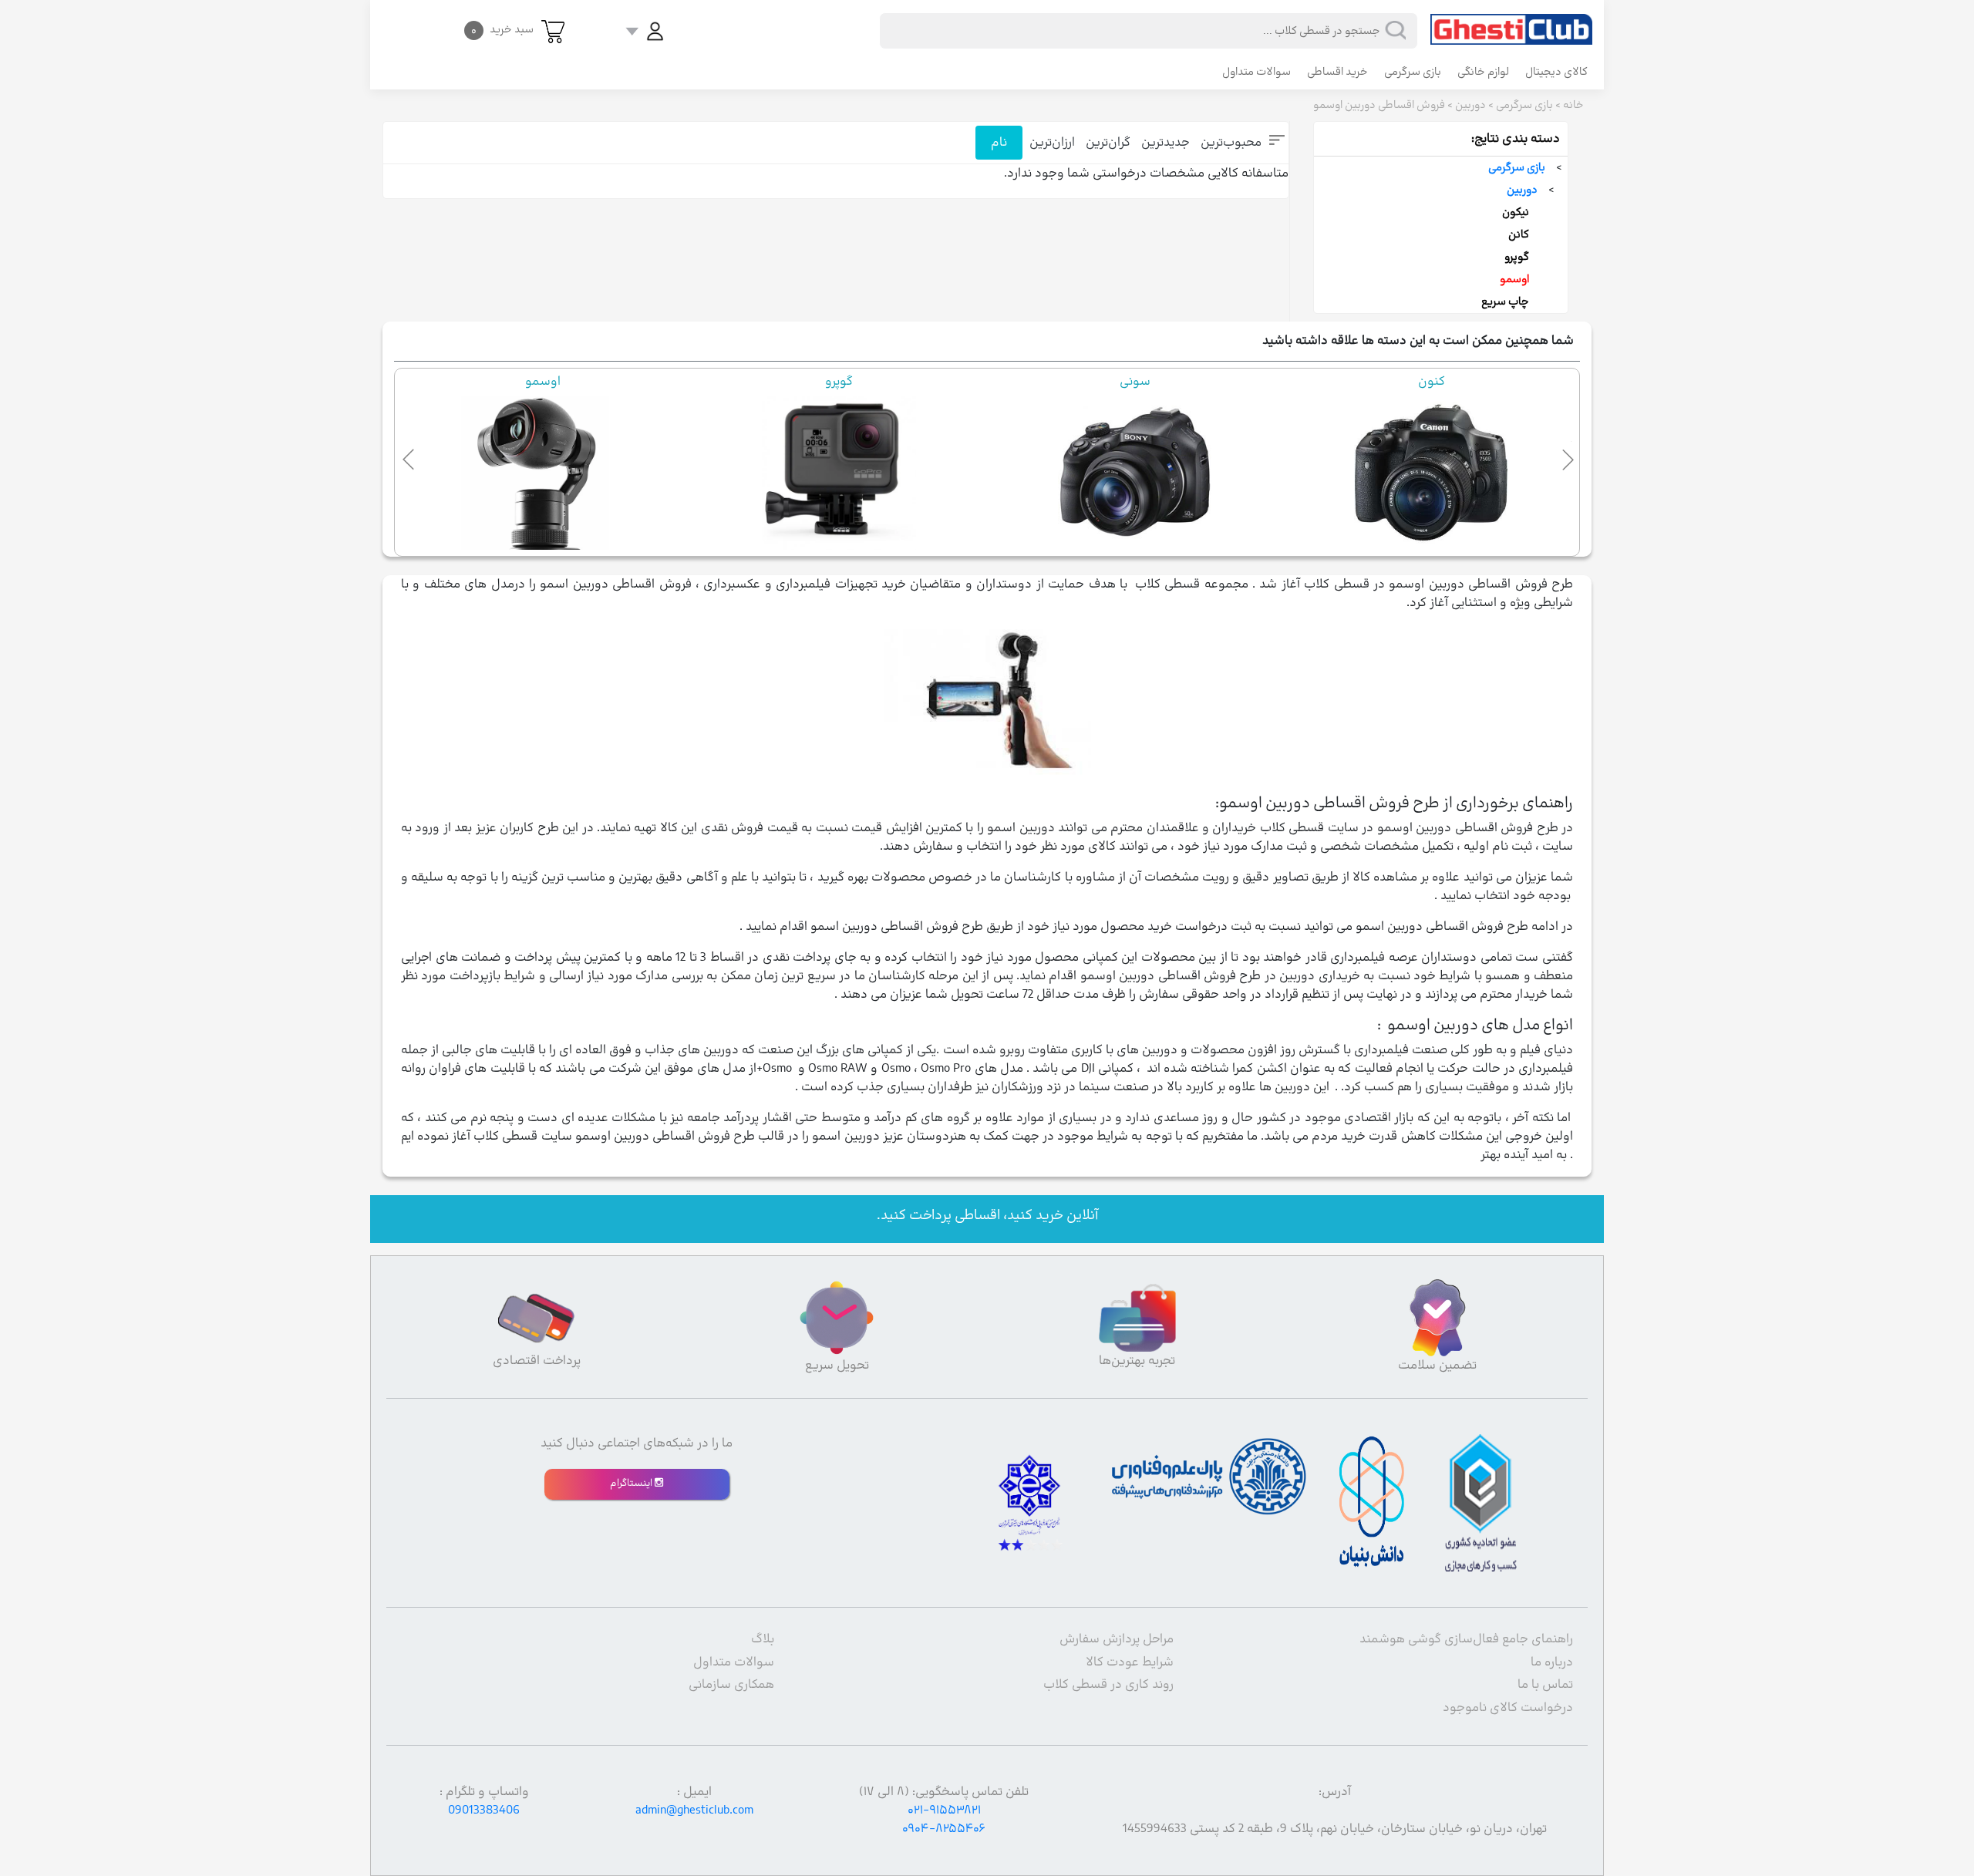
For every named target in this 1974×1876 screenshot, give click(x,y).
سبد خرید (502, 30)
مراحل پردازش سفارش (1117, 1639)
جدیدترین (1166, 143)
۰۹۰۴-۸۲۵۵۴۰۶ (944, 1829)
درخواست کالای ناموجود (1508, 1708)
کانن (1519, 235)
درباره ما (1552, 1662)
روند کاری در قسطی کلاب (1108, 1685)
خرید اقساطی (1337, 72)
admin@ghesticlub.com (694, 1810)
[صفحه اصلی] (1511, 22)
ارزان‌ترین (1052, 143)
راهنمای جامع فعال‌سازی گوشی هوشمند (1466, 1639)
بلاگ (763, 1639)
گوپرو (1517, 257)
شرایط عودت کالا (1130, 1662)
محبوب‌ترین (1231, 143)
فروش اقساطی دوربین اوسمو (1379, 105)
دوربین (1470, 105)
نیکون (1516, 212)
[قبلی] (409, 456)
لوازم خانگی (1483, 72)
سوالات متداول (1256, 72)
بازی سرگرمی (1413, 72)
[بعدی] (1565, 456)
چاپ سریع (1505, 302)
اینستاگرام (632, 1484)
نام (999, 143)
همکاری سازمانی (731, 1685)
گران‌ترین (1108, 143)
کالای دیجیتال (1556, 72)
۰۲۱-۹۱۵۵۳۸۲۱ (944, 1810)
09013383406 (484, 1810)
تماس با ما (1545, 1685)
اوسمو (1514, 280)
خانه (1573, 105)
